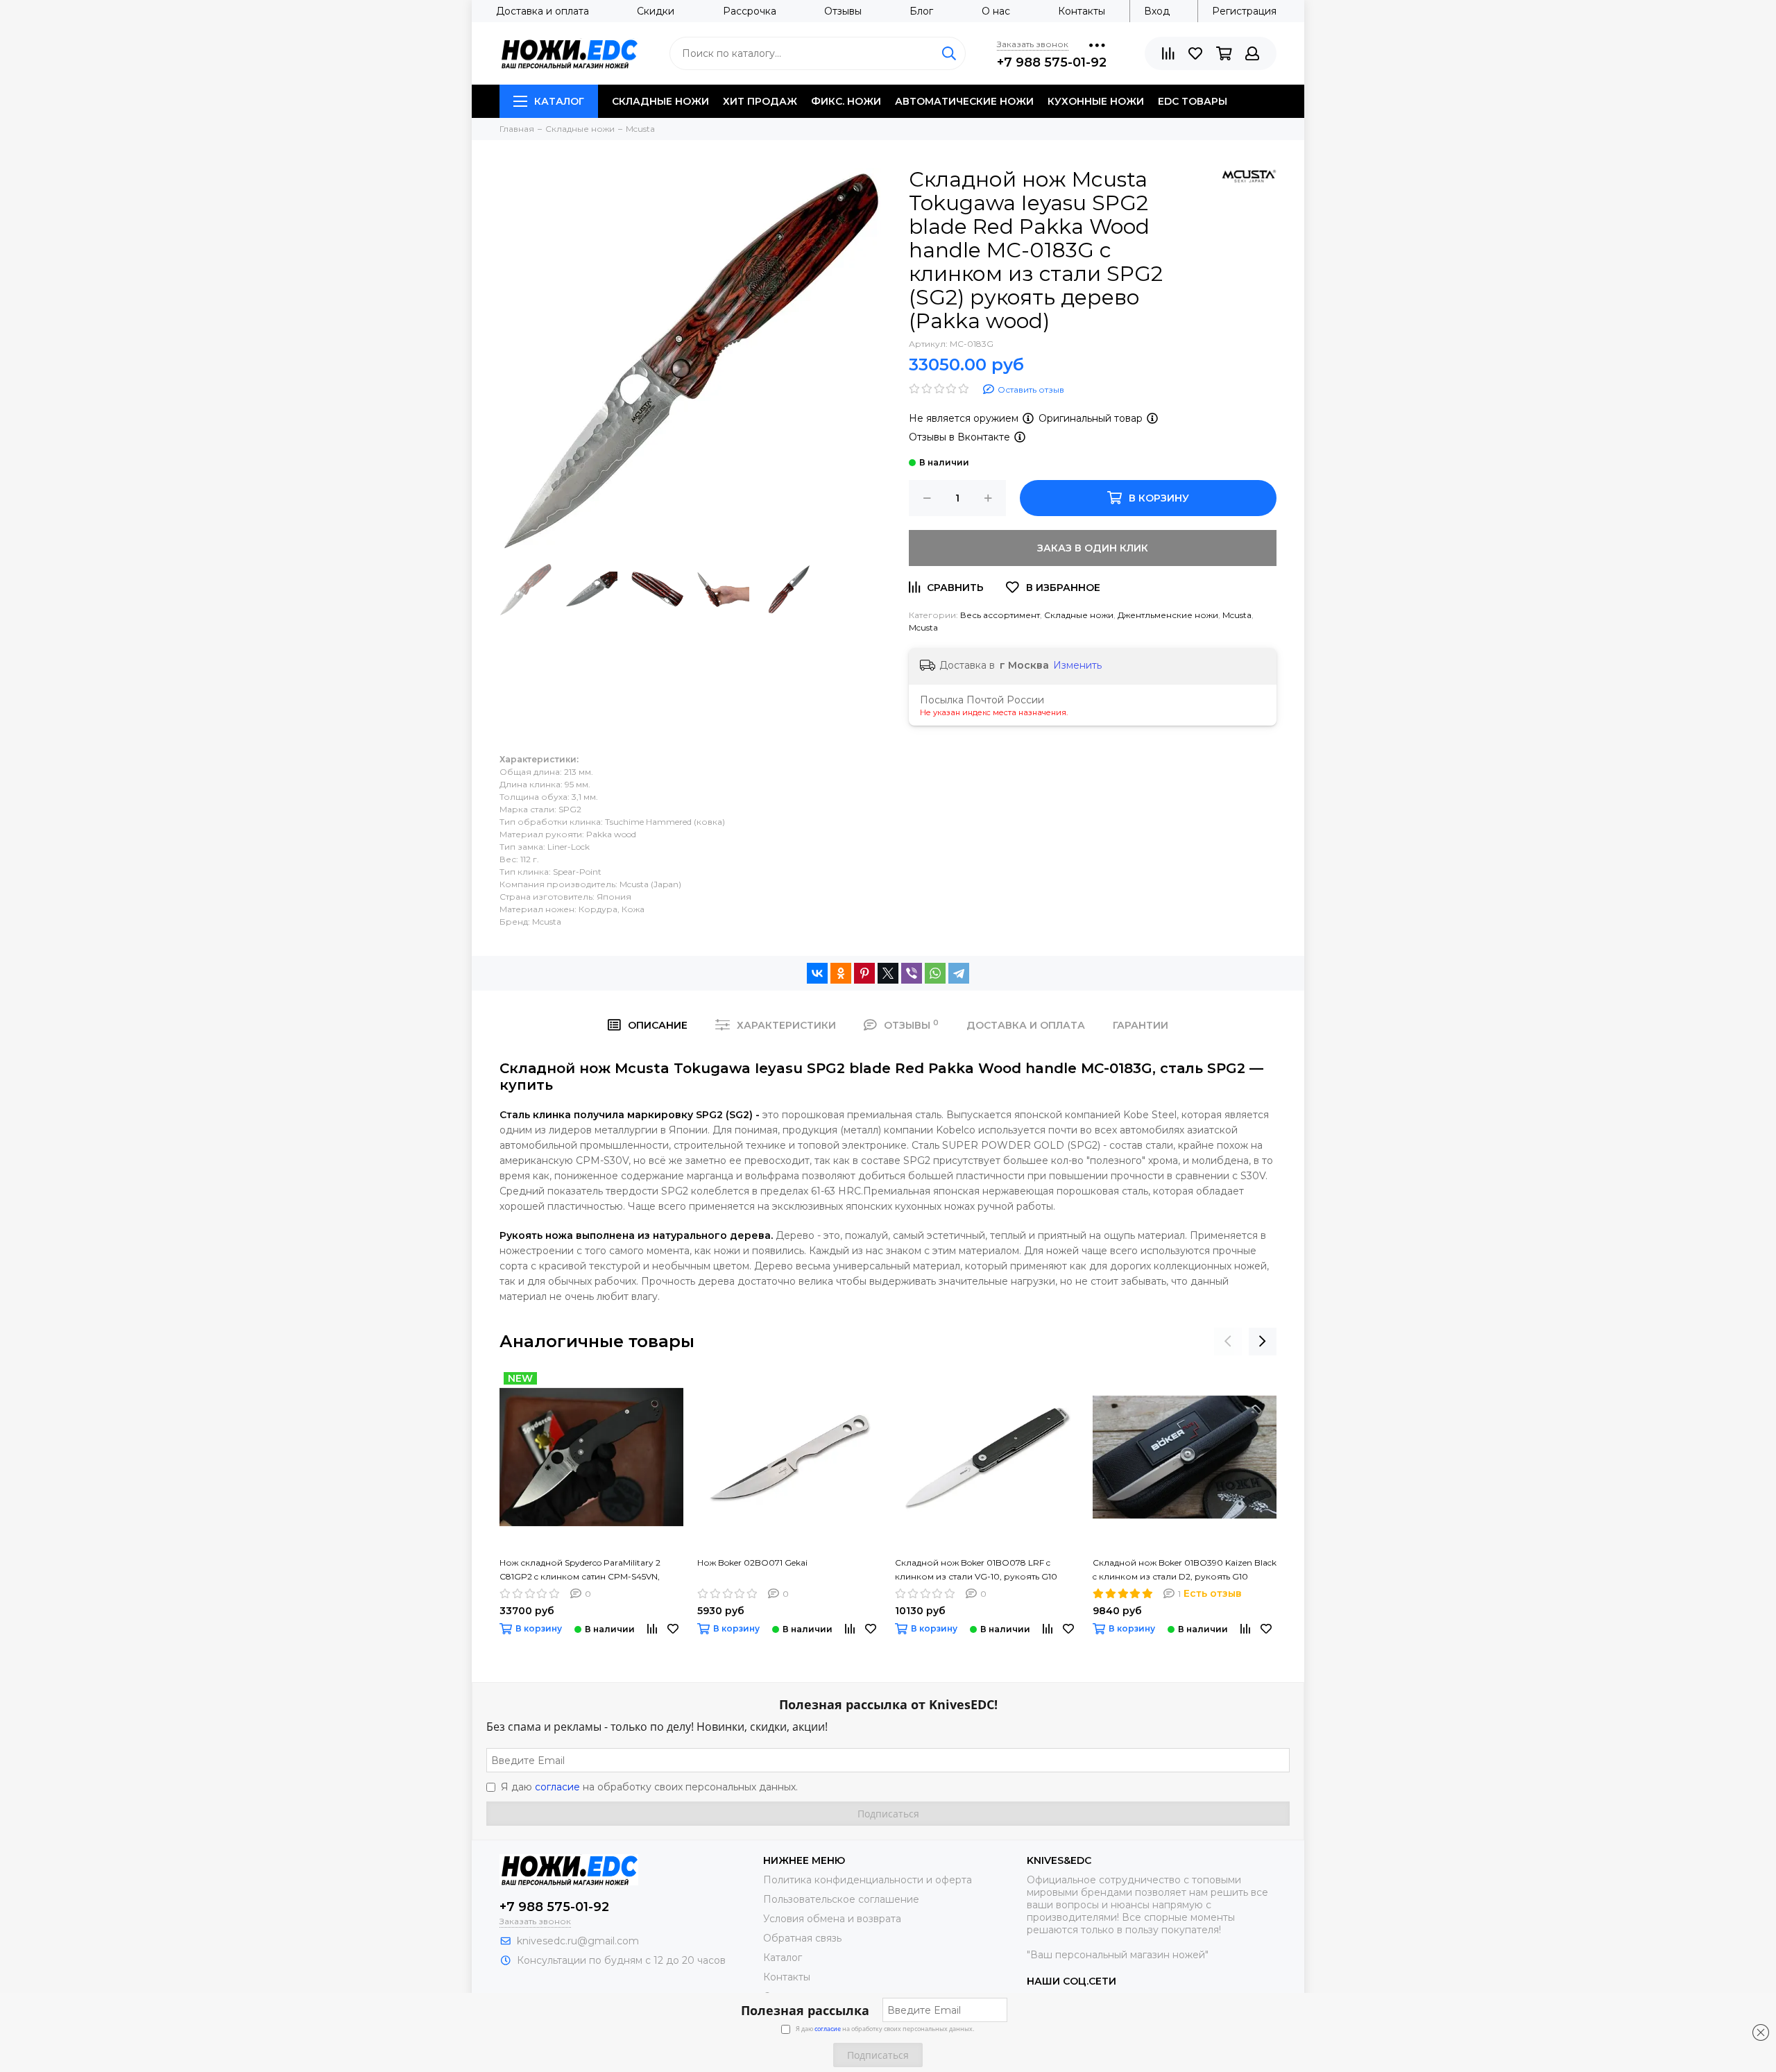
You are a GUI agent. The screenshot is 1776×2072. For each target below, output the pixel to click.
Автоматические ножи (964, 101)
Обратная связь (802, 1938)
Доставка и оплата (543, 11)
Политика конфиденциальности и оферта (868, 1880)
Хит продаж (760, 101)
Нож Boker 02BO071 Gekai (752, 1562)
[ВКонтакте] (817, 973)
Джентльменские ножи (1168, 615)
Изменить (1077, 665)
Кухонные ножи (1096, 101)
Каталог (559, 101)
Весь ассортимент (1000, 615)
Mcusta (1237, 615)
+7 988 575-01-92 (1052, 62)
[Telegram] (959, 973)
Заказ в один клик (1093, 548)
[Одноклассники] (841, 973)
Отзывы (843, 11)
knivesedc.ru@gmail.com (578, 1941)
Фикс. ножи (846, 101)
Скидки (656, 11)
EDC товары (1193, 101)
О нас (996, 11)
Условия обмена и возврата (832, 1919)
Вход (1157, 11)
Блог (921, 11)
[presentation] (1228, 1342)
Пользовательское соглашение (841, 1899)
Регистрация (1244, 11)
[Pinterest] (864, 973)
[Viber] (912, 973)
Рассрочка (750, 11)
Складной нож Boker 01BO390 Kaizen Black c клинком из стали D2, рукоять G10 (1185, 1569)
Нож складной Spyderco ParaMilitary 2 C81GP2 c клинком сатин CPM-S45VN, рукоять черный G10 (580, 1570)
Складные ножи (660, 101)
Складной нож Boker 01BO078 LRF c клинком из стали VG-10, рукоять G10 (976, 1569)
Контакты (1082, 11)
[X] (888, 973)
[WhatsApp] (935, 973)
